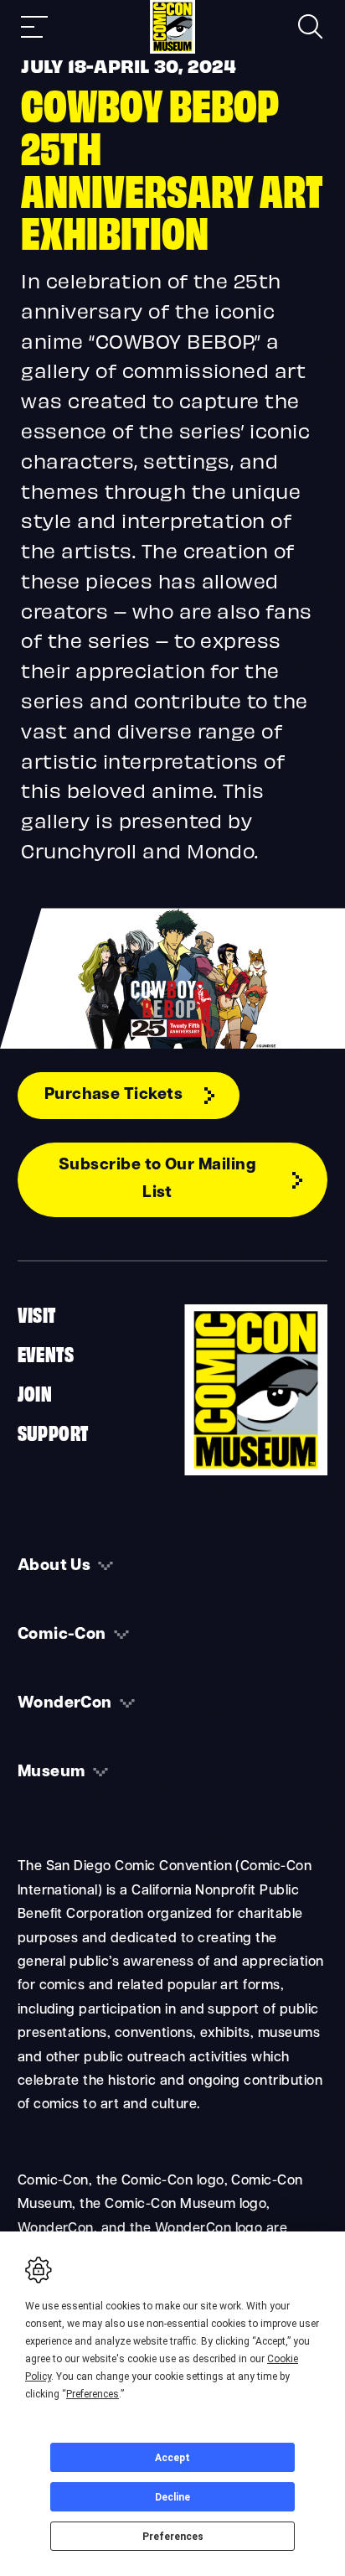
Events (46, 1353)
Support (53, 1432)
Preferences (173, 2537)
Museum (52, 1773)
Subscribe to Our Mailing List (158, 1179)
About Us (54, 1566)
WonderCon (65, 1704)
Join (35, 1392)
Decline (172, 2497)
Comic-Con (62, 1635)
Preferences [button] (93, 2394)
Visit (37, 1314)
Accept (172, 2458)
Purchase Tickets (114, 1095)
